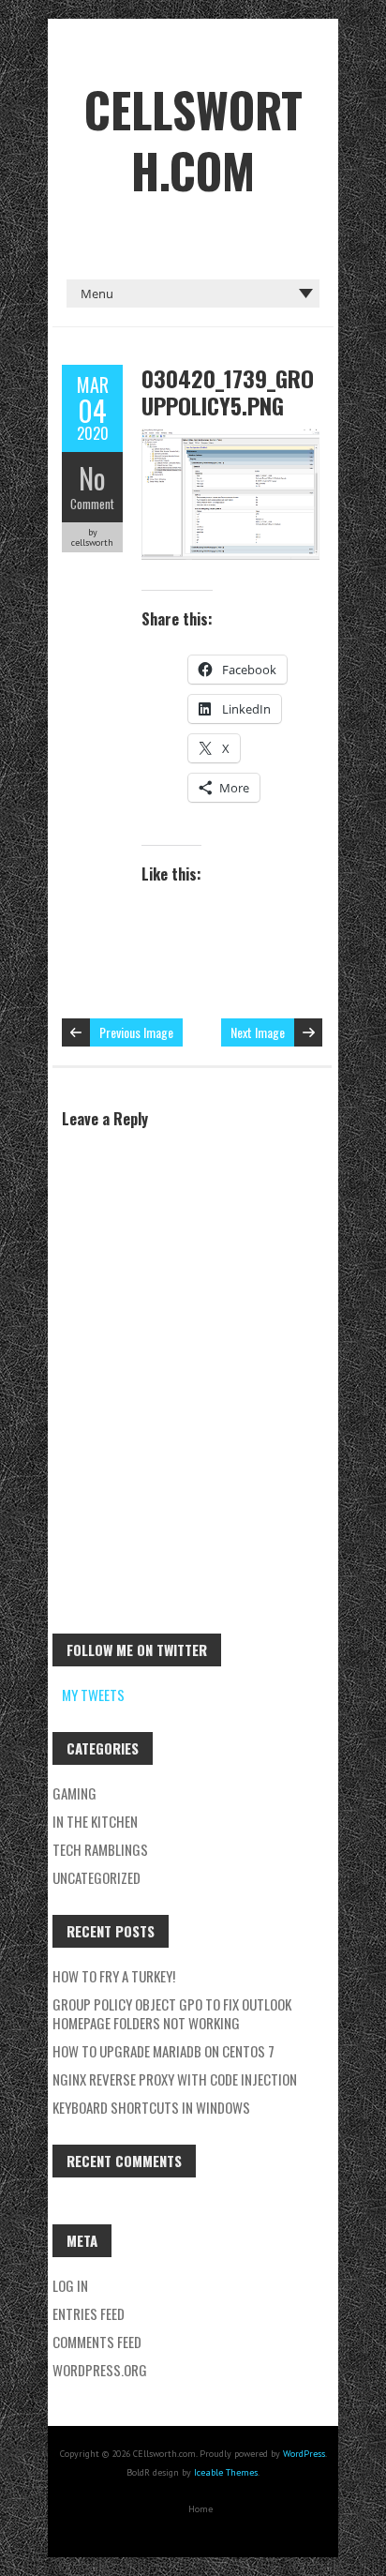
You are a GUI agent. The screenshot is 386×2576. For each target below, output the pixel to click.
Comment (92, 504)
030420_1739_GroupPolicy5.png (228, 392)
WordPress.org (100, 2370)
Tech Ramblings (100, 1849)
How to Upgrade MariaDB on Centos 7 (163, 2051)
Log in (70, 2285)
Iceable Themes (226, 2472)
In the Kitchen (95, 1821)
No (92, 478)
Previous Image (136, 1032)
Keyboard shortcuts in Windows (151, 2107)
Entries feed (89, 2313)
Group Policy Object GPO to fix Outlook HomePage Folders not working (172, 2013)
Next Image (258, 1032)
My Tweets (93, 1695)
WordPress (304, 2454)
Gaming (74, 1793)
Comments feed (97, 2342)
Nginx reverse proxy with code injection (175, 2079)
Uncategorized (96, 1877)
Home (200, 2509)
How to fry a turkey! (114, 1976)
